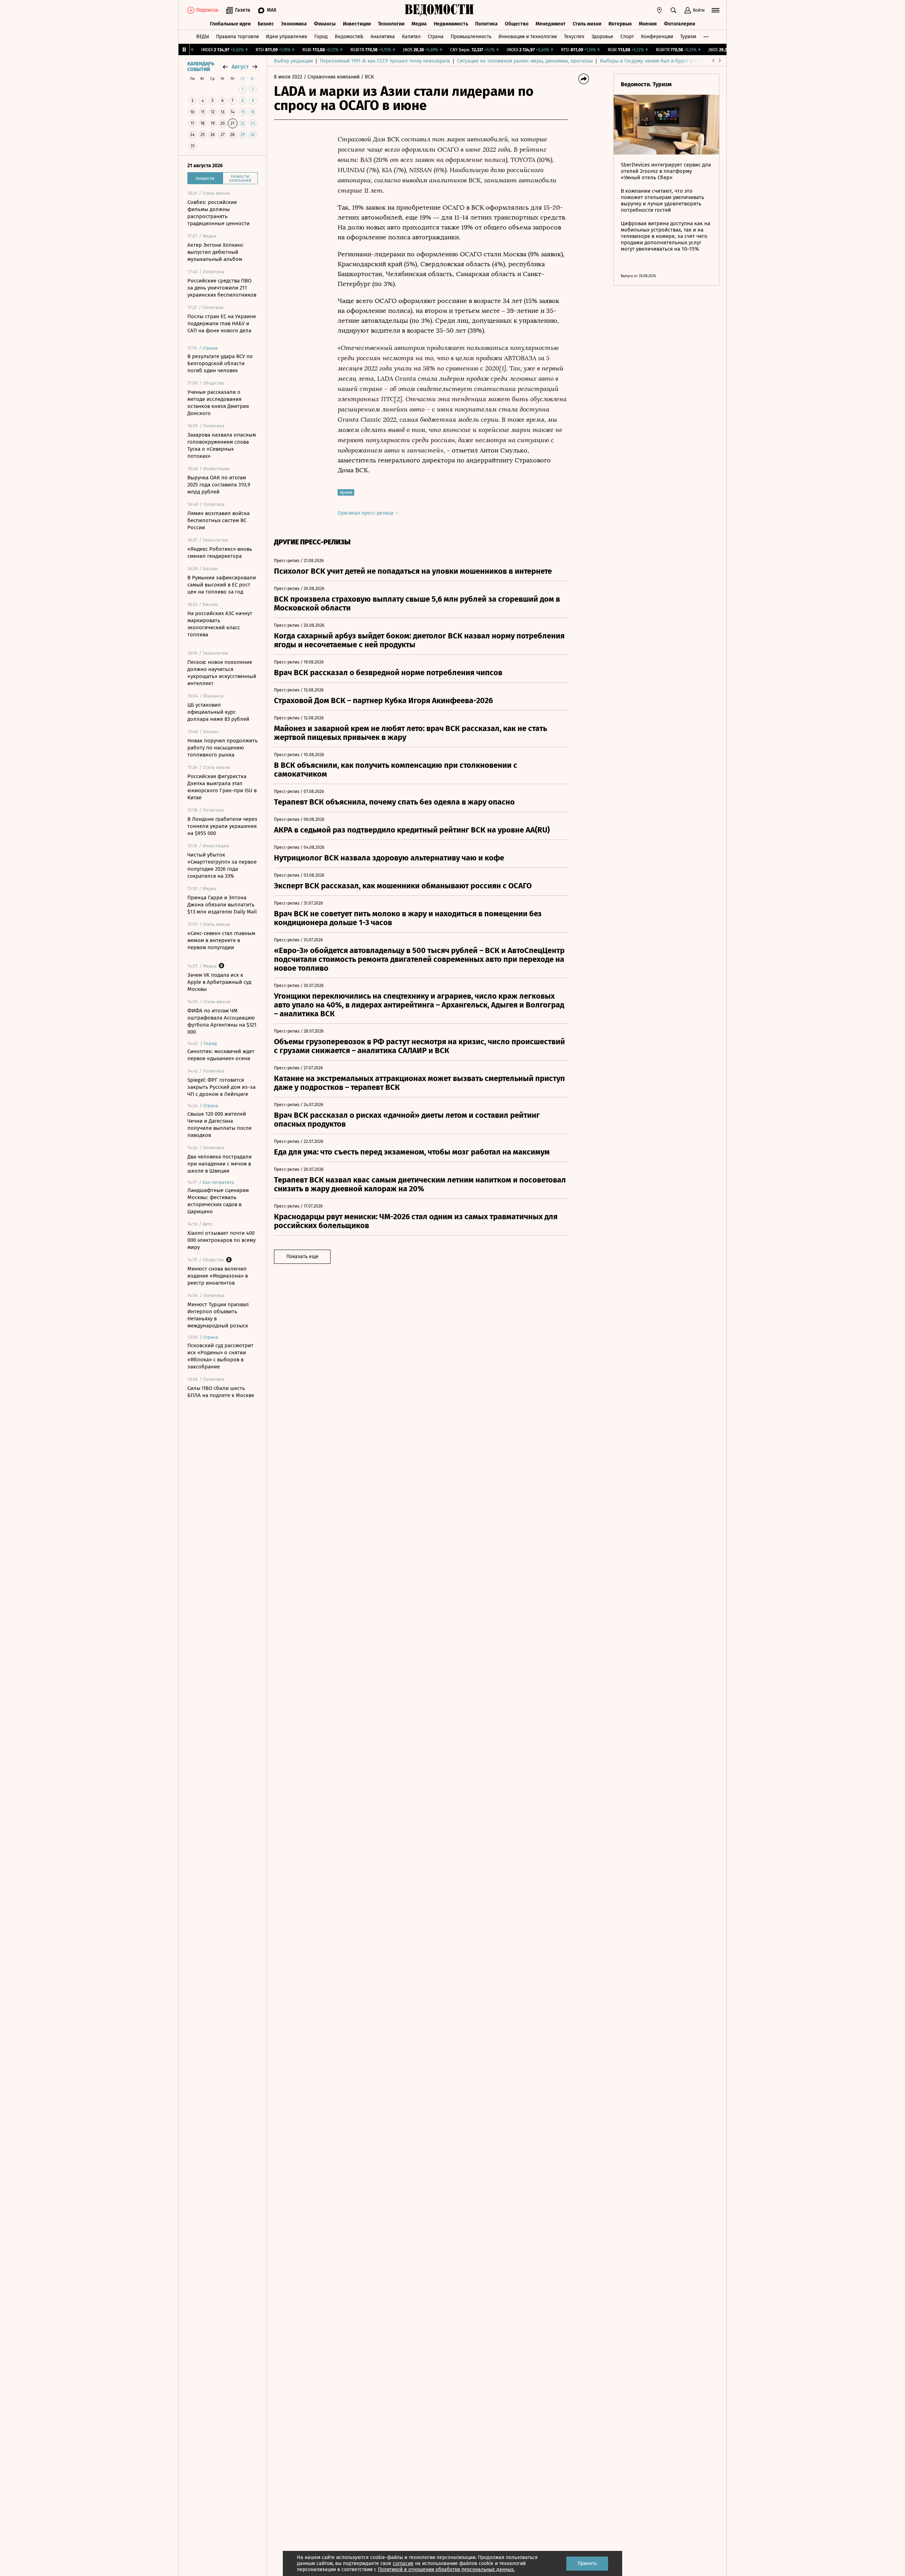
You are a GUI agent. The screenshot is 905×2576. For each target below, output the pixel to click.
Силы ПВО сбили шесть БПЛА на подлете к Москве (221, 1392)
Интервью (620, 24)
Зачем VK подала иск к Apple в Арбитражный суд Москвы (219, 982)
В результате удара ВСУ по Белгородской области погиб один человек (220, 363)
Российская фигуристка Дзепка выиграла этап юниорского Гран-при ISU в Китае (222, 787)
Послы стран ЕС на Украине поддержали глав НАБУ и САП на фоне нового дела (222, 323)
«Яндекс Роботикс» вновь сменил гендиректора (220, 553)
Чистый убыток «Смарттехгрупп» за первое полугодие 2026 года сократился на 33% (222, 865)
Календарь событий (201, 67)
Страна (436, 37)
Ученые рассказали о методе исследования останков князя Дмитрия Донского (218, 403)
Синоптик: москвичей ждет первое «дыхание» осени (221, 1055)
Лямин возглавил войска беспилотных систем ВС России (218, 520)
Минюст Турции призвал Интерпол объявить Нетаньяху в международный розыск (218, 1315)
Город (321, 37)
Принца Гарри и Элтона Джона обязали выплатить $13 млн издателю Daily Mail (222, 905)
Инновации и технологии (528, 37)
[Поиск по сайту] (673, 10)
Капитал (411, 37)
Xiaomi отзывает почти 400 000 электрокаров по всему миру (221, 1240)
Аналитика (383, 37)
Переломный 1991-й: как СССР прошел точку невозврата (385, 61)
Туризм (688, 37)
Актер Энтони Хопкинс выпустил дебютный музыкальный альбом (215, 252)
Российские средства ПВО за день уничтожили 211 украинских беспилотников (222, 288)
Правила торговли (237, 37)
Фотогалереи (679, 24)
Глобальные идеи (230, 24)
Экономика (294, 24)
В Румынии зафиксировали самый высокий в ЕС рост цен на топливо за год (222, 585)
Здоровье (602, 37)
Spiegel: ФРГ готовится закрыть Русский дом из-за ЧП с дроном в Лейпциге (221, 1087)
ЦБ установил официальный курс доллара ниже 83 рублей (218, 712)
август (240, 67)
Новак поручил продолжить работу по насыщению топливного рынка (223, 748)
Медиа (419, 24)
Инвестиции (357, 24)
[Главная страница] (439, 10)
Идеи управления (287, 37)
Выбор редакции (293, 61)
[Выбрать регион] (659, 10)
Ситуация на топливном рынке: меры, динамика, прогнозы (525, 61)
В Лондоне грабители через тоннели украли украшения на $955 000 (222, 826)
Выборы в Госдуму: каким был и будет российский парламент (672, 61)
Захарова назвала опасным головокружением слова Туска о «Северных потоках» (222, 445)
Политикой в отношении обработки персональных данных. (446, 2569)
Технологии (391, 24)
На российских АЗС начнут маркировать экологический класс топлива (220, 624)
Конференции (657, 37)
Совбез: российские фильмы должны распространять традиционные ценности (218, 213)
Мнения (648, 24)
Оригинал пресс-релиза (366, 513)
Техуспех (574, 37)
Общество (517, 24)
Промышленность (471, 37)
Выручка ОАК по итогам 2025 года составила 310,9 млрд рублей (219, 485)
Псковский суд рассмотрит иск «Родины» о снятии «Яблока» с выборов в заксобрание (220, 1356)
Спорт (627, 37)
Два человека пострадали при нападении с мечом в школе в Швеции (220, 1164)
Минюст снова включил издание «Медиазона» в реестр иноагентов (218, 1276)
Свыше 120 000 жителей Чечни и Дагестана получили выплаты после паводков (220, 1125)
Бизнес (266, 24)
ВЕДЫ (203, 37)
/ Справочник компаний (332, 77)
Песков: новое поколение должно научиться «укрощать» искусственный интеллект (222, 673)
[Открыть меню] (716, 10)
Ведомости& (349, 37)
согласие (403, 2563)
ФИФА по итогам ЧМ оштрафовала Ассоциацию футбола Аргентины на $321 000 (222, 1021)
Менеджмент (551, 24)
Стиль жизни (587, 24)
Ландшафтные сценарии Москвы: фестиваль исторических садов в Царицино (218, 1201)
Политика (486, 24)
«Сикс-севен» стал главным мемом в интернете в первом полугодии (221, 940)
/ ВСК (367, 77)
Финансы (325, 24)
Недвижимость (451, 24)
